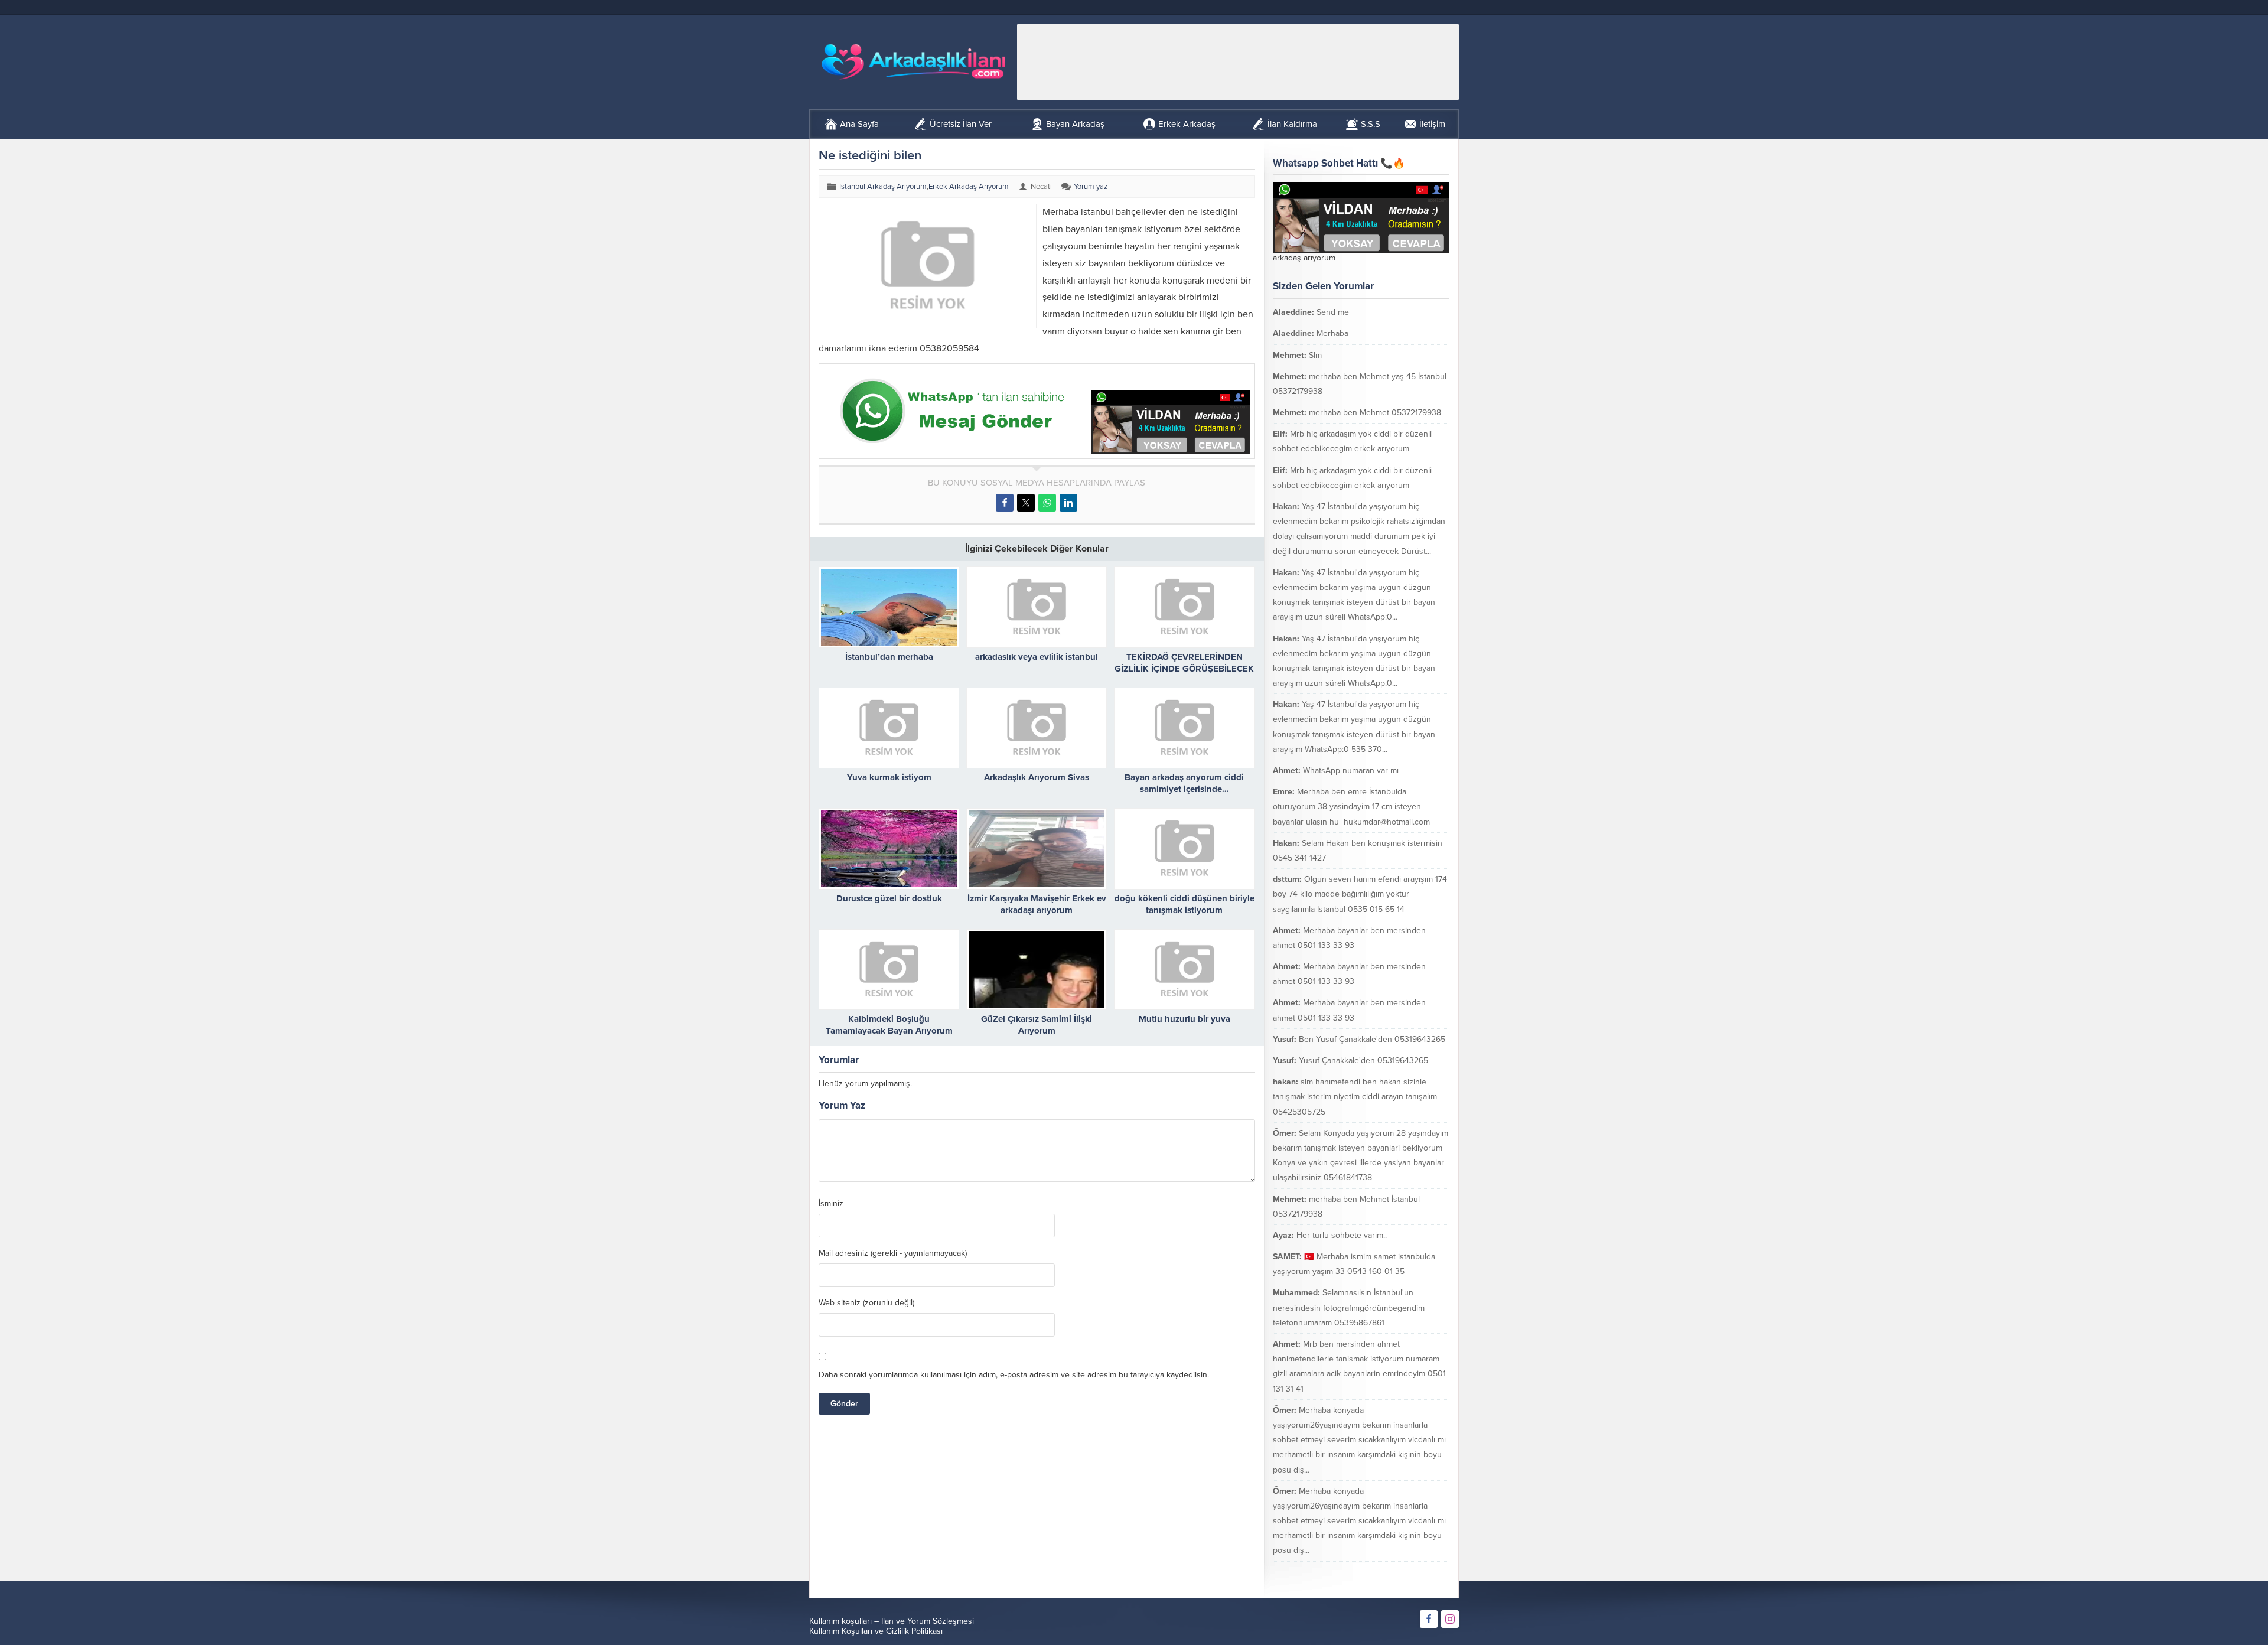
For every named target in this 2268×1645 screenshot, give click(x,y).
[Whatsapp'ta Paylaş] (1047, 503)
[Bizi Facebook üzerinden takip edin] (1429, 1619)
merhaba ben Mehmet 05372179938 (1375, 413)
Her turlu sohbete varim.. (1342, 1235)
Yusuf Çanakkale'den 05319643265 (1363, 1061)
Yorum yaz (1091, 187)
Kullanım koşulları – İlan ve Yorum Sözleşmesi (892, 1621)
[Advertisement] (1238, 62)
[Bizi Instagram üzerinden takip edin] (1450, 1619)
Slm (1315, 355)
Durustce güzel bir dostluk (889, 898)
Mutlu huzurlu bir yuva (1184, 1019)
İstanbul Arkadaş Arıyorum (883, 187)
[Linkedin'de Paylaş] (1068, 503)
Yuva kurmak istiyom (889, 777)
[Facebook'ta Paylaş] (1005, 503)
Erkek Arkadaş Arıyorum (969, 187)
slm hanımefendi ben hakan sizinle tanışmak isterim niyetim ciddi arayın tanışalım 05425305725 (1355, 1097)
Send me (1333, 312)
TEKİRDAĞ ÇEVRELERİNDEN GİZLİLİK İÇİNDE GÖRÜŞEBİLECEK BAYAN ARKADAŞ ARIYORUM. (1184, 669)
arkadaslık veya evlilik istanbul (1037, 657)
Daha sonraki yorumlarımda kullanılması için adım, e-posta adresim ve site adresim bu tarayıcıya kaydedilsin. (1014, 1375)
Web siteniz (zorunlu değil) (866, 1303)
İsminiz (831, 1204)
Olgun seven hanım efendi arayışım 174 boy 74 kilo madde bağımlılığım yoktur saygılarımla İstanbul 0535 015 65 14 (1360, 894)
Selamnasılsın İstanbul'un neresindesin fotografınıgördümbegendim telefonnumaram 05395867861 (1349, 1307)
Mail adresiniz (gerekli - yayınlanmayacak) (893, 1253)
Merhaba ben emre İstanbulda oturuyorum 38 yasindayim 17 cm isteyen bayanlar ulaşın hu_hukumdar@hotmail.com (1351, 807)
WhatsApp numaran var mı (1351, 771)
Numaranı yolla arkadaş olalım (1381, 1572)
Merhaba (1332, 333)
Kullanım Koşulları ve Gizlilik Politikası (876, 1631)
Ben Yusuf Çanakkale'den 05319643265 (1372, 1039)
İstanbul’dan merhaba (889, 657)
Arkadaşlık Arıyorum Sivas (1037, 777)
